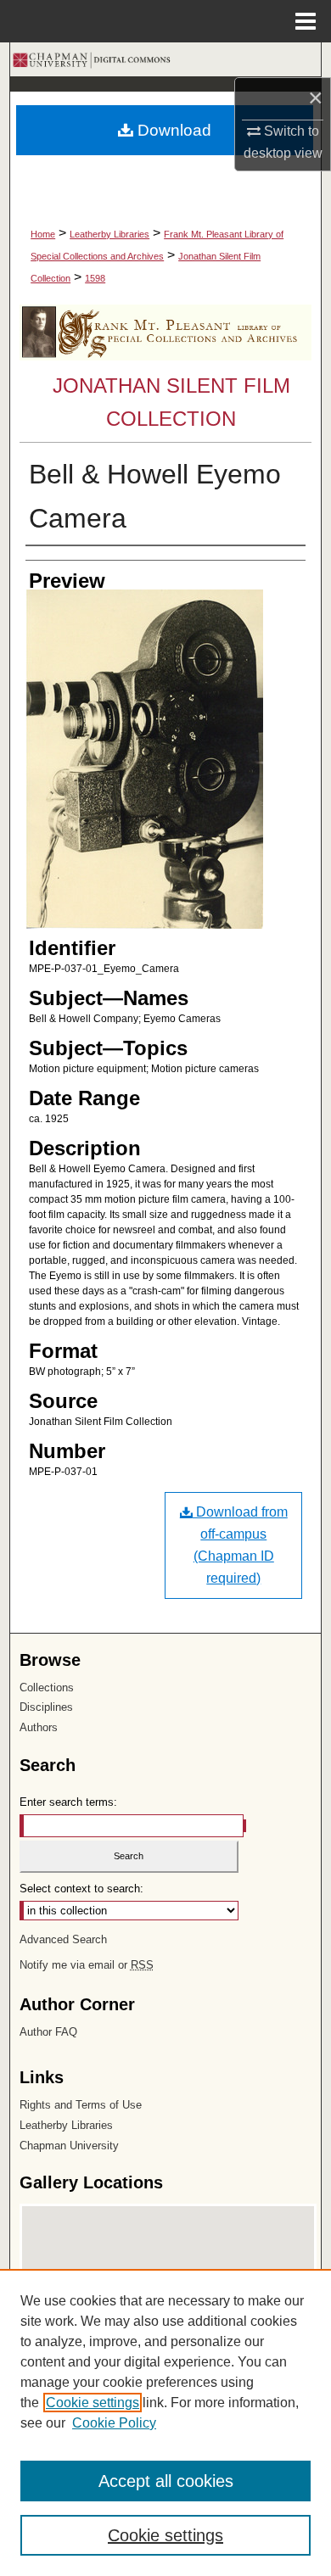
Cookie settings (93, 2403)
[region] (165, 2422)
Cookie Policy (114, 2423)
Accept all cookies (166, 2481)
